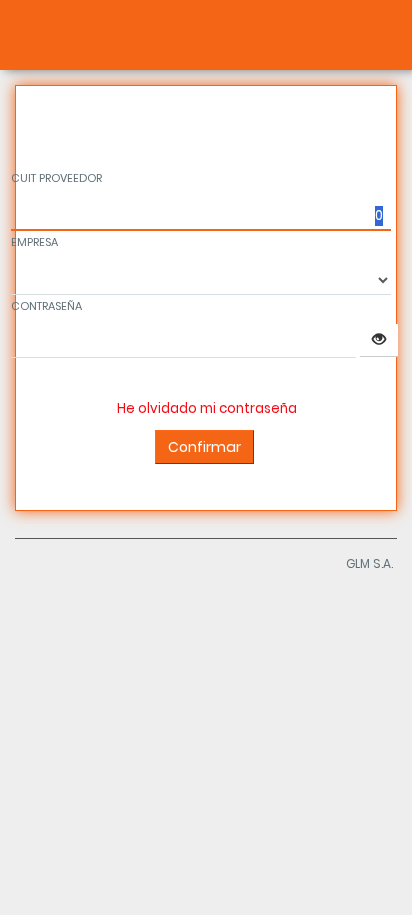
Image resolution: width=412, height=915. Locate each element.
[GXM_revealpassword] (379, 340)
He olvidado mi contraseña (207, 408)
